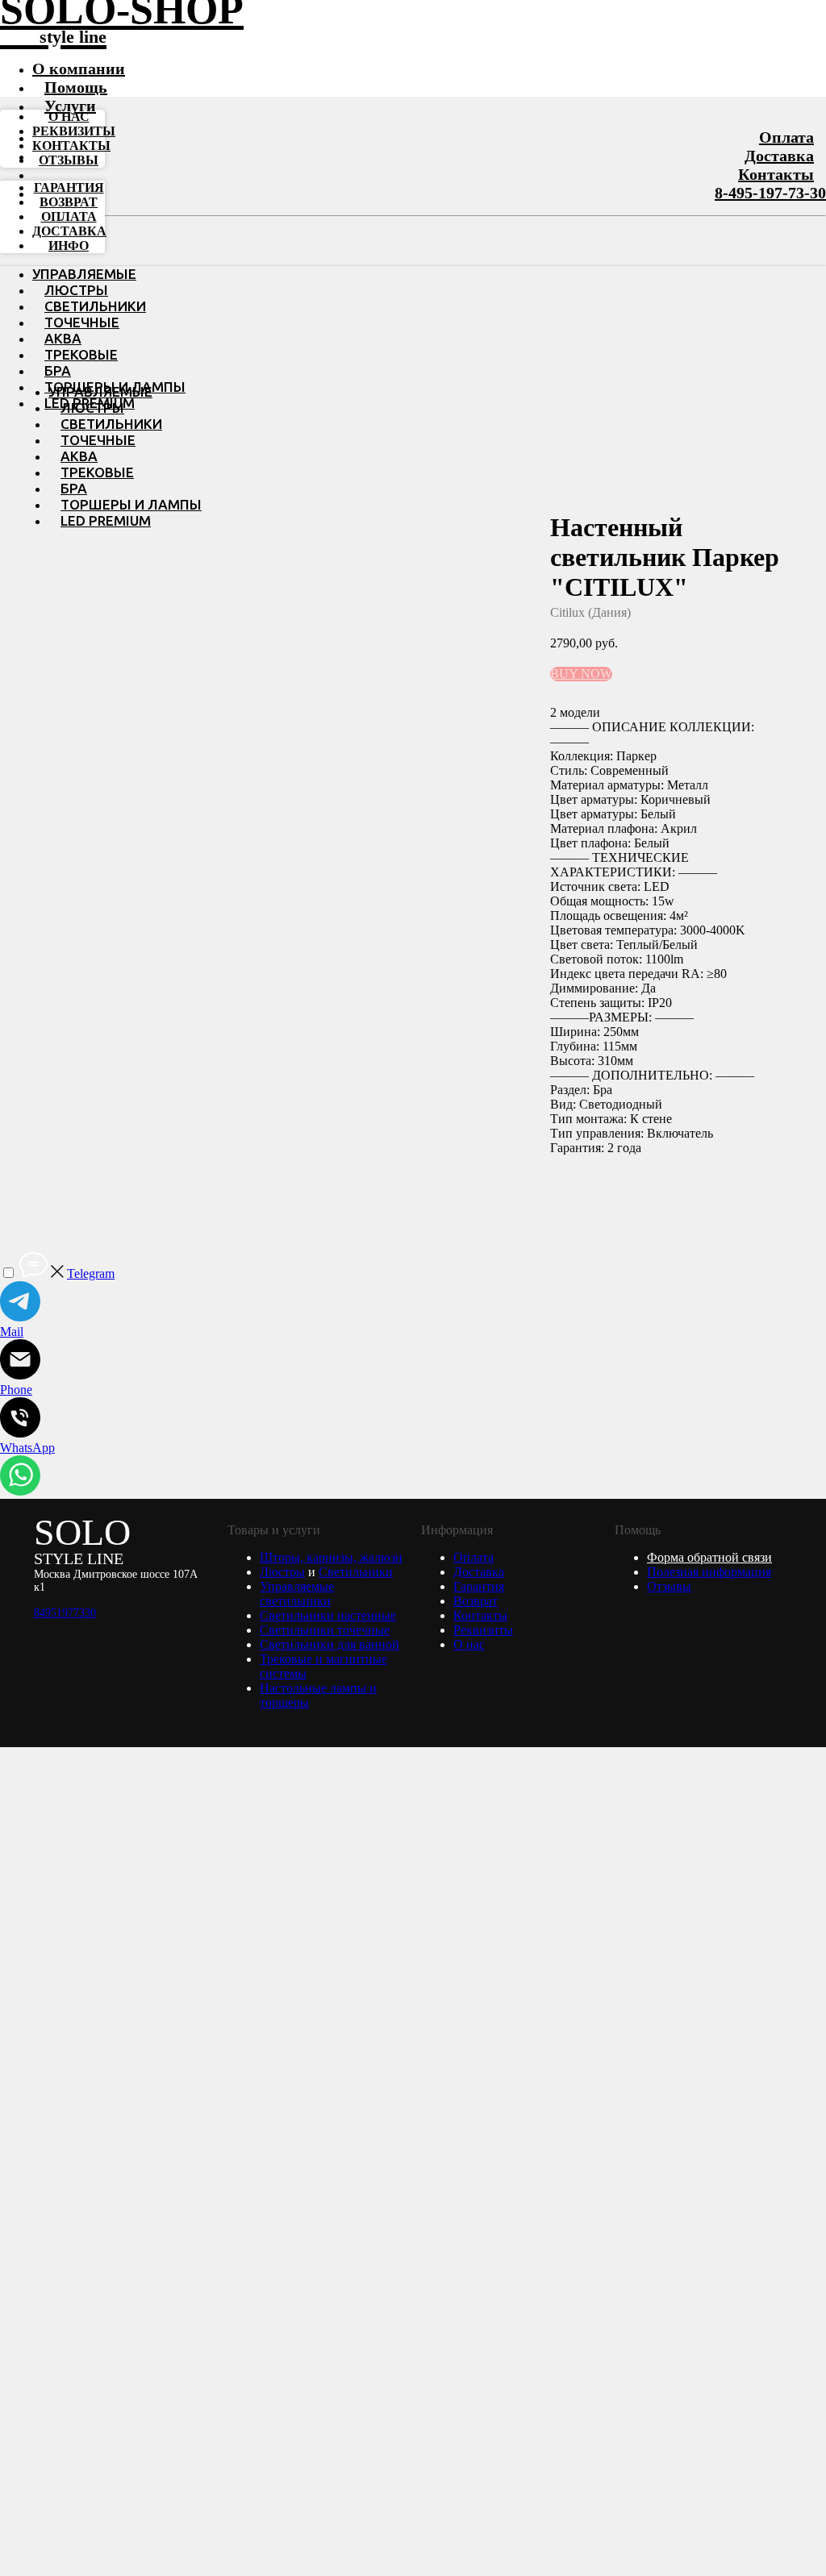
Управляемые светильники (297, 1594)
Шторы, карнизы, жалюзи (331, 1557)
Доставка (779, 156)
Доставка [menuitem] (69, 231)
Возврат (476, 1601)
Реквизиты (483, 1630)
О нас (469, 1644)
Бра (58, 370)
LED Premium (106, 520)
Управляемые (84, 274)
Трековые (81, 354)
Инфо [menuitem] (69, 246)
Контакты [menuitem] (71, 146)
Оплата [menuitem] (69, 216)
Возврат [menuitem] (69, 202)
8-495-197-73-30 (770, 193)
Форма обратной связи (709, 1557)
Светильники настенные (328, 1615)
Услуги (70, 106)
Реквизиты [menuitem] (74, 131)
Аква (63, 338)
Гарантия (479, 1586)
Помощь (76, 87)
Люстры (76, 290)
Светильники (95, 306)
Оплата (786, 137)
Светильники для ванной (330, 1644)
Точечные (82, 322)
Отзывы (669, 1586)
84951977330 (65, 1613)
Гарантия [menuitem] (69, 187)
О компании (79, 69)
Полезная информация (709, 1572)
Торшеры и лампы (131, 504)
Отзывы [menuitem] (69, 160)
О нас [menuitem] (69, 117)
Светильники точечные (325, 1630)
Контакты (776, 174)
